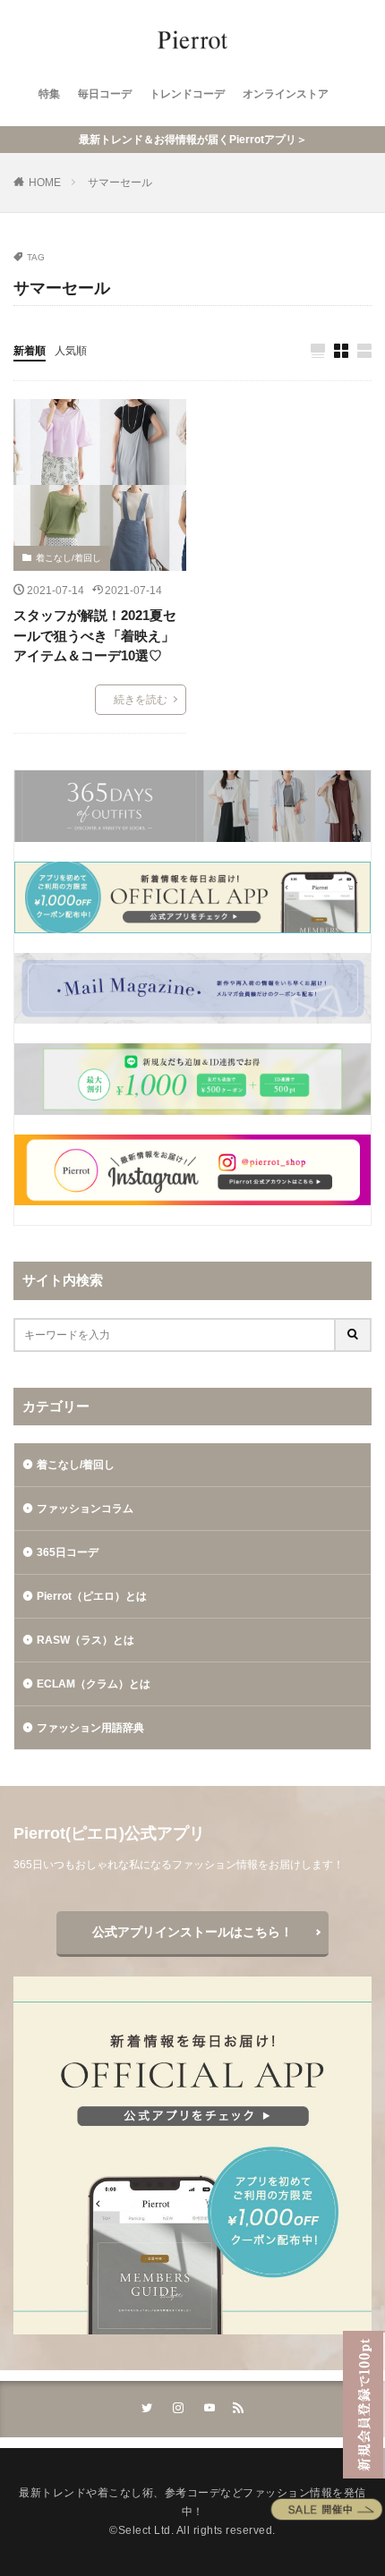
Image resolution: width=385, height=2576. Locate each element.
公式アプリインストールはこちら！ (192, 1932)
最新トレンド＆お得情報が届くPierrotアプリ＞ (193, 140)
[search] (354, 1335)
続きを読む (141, 700)
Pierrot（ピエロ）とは (92, 1596)
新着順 (30, 351)
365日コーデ (68, 1552)
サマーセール (120, 183)
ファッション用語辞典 (90, 1728)
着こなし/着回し (68, 558)
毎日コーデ (105, 94)
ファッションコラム (85, 1509)
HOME (45, 183)
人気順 (71, 351)
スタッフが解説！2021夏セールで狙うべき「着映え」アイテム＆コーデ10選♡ (95, 635)
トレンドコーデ (187, 94)
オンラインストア (286, 94)
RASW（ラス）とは (86, 1640)
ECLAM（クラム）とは (94, 1684)
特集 (49, 94)
